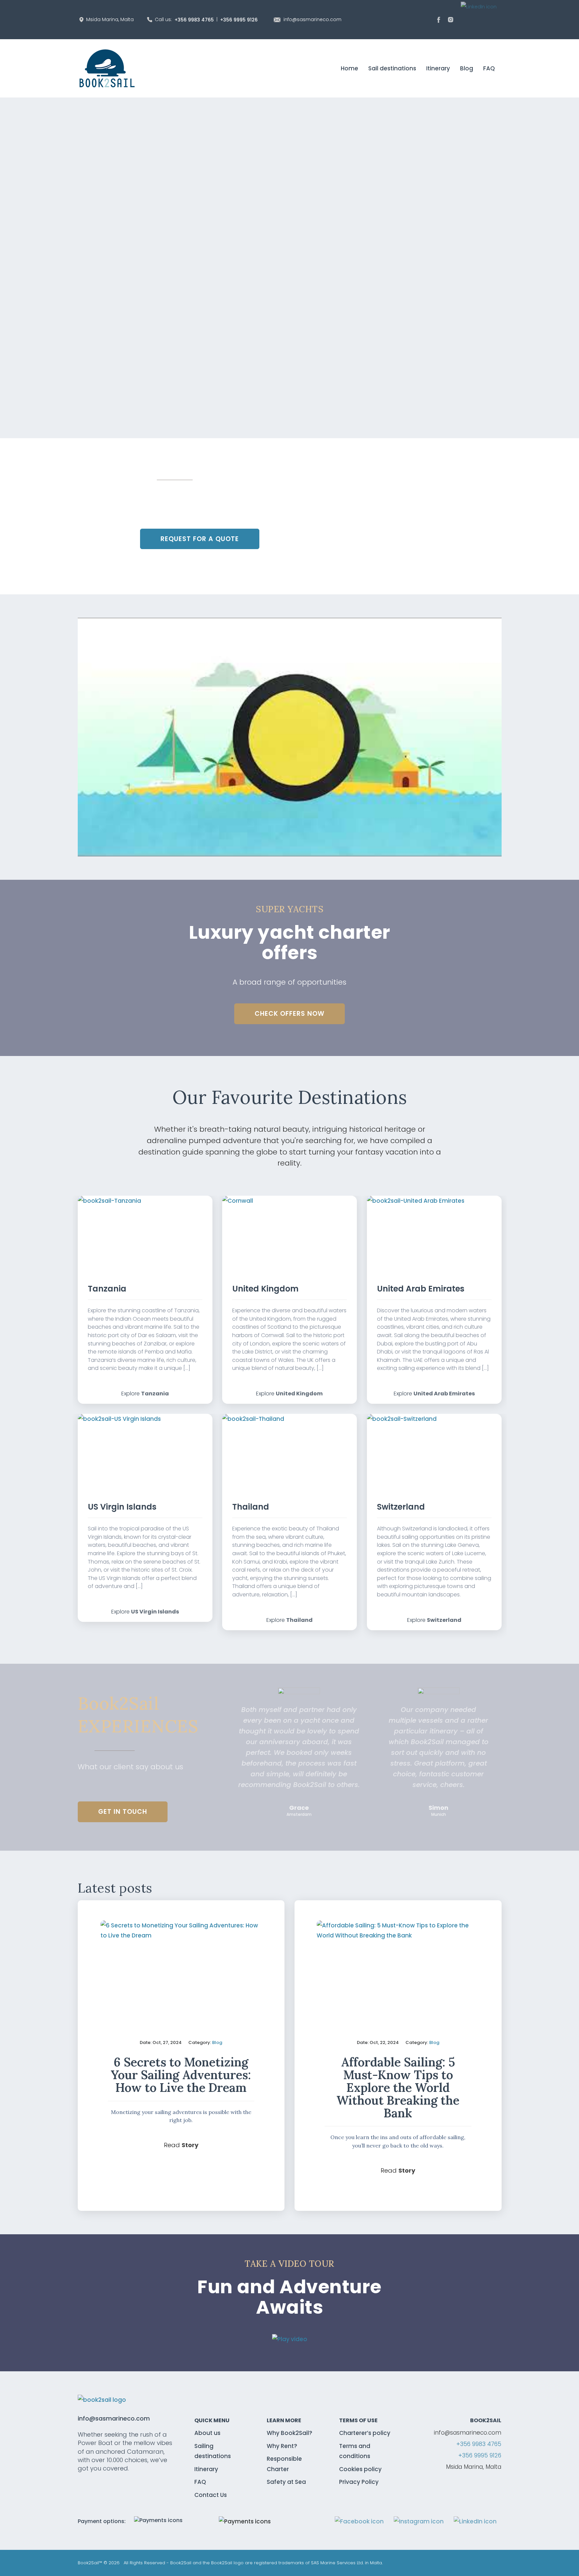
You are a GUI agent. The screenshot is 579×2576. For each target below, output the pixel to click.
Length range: (251, 90)
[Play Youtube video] (290, 737)
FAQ (200, 2482)
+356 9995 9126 (239, 20)
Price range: (375, 90)
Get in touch (123, 1812)
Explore (145, 1394)
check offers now (289, 1014)
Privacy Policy (359, 2482)
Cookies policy (360, 2469)
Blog (217, 2042)
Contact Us (211, 2495)
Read (181, 2145)
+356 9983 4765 (194, 20)
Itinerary (206, 2469)
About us (207, 2433)
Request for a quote (200, 539)
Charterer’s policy (365, 2433)
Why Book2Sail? (289, 2433)
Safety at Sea (286, 2482)
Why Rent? (282, 2446)
